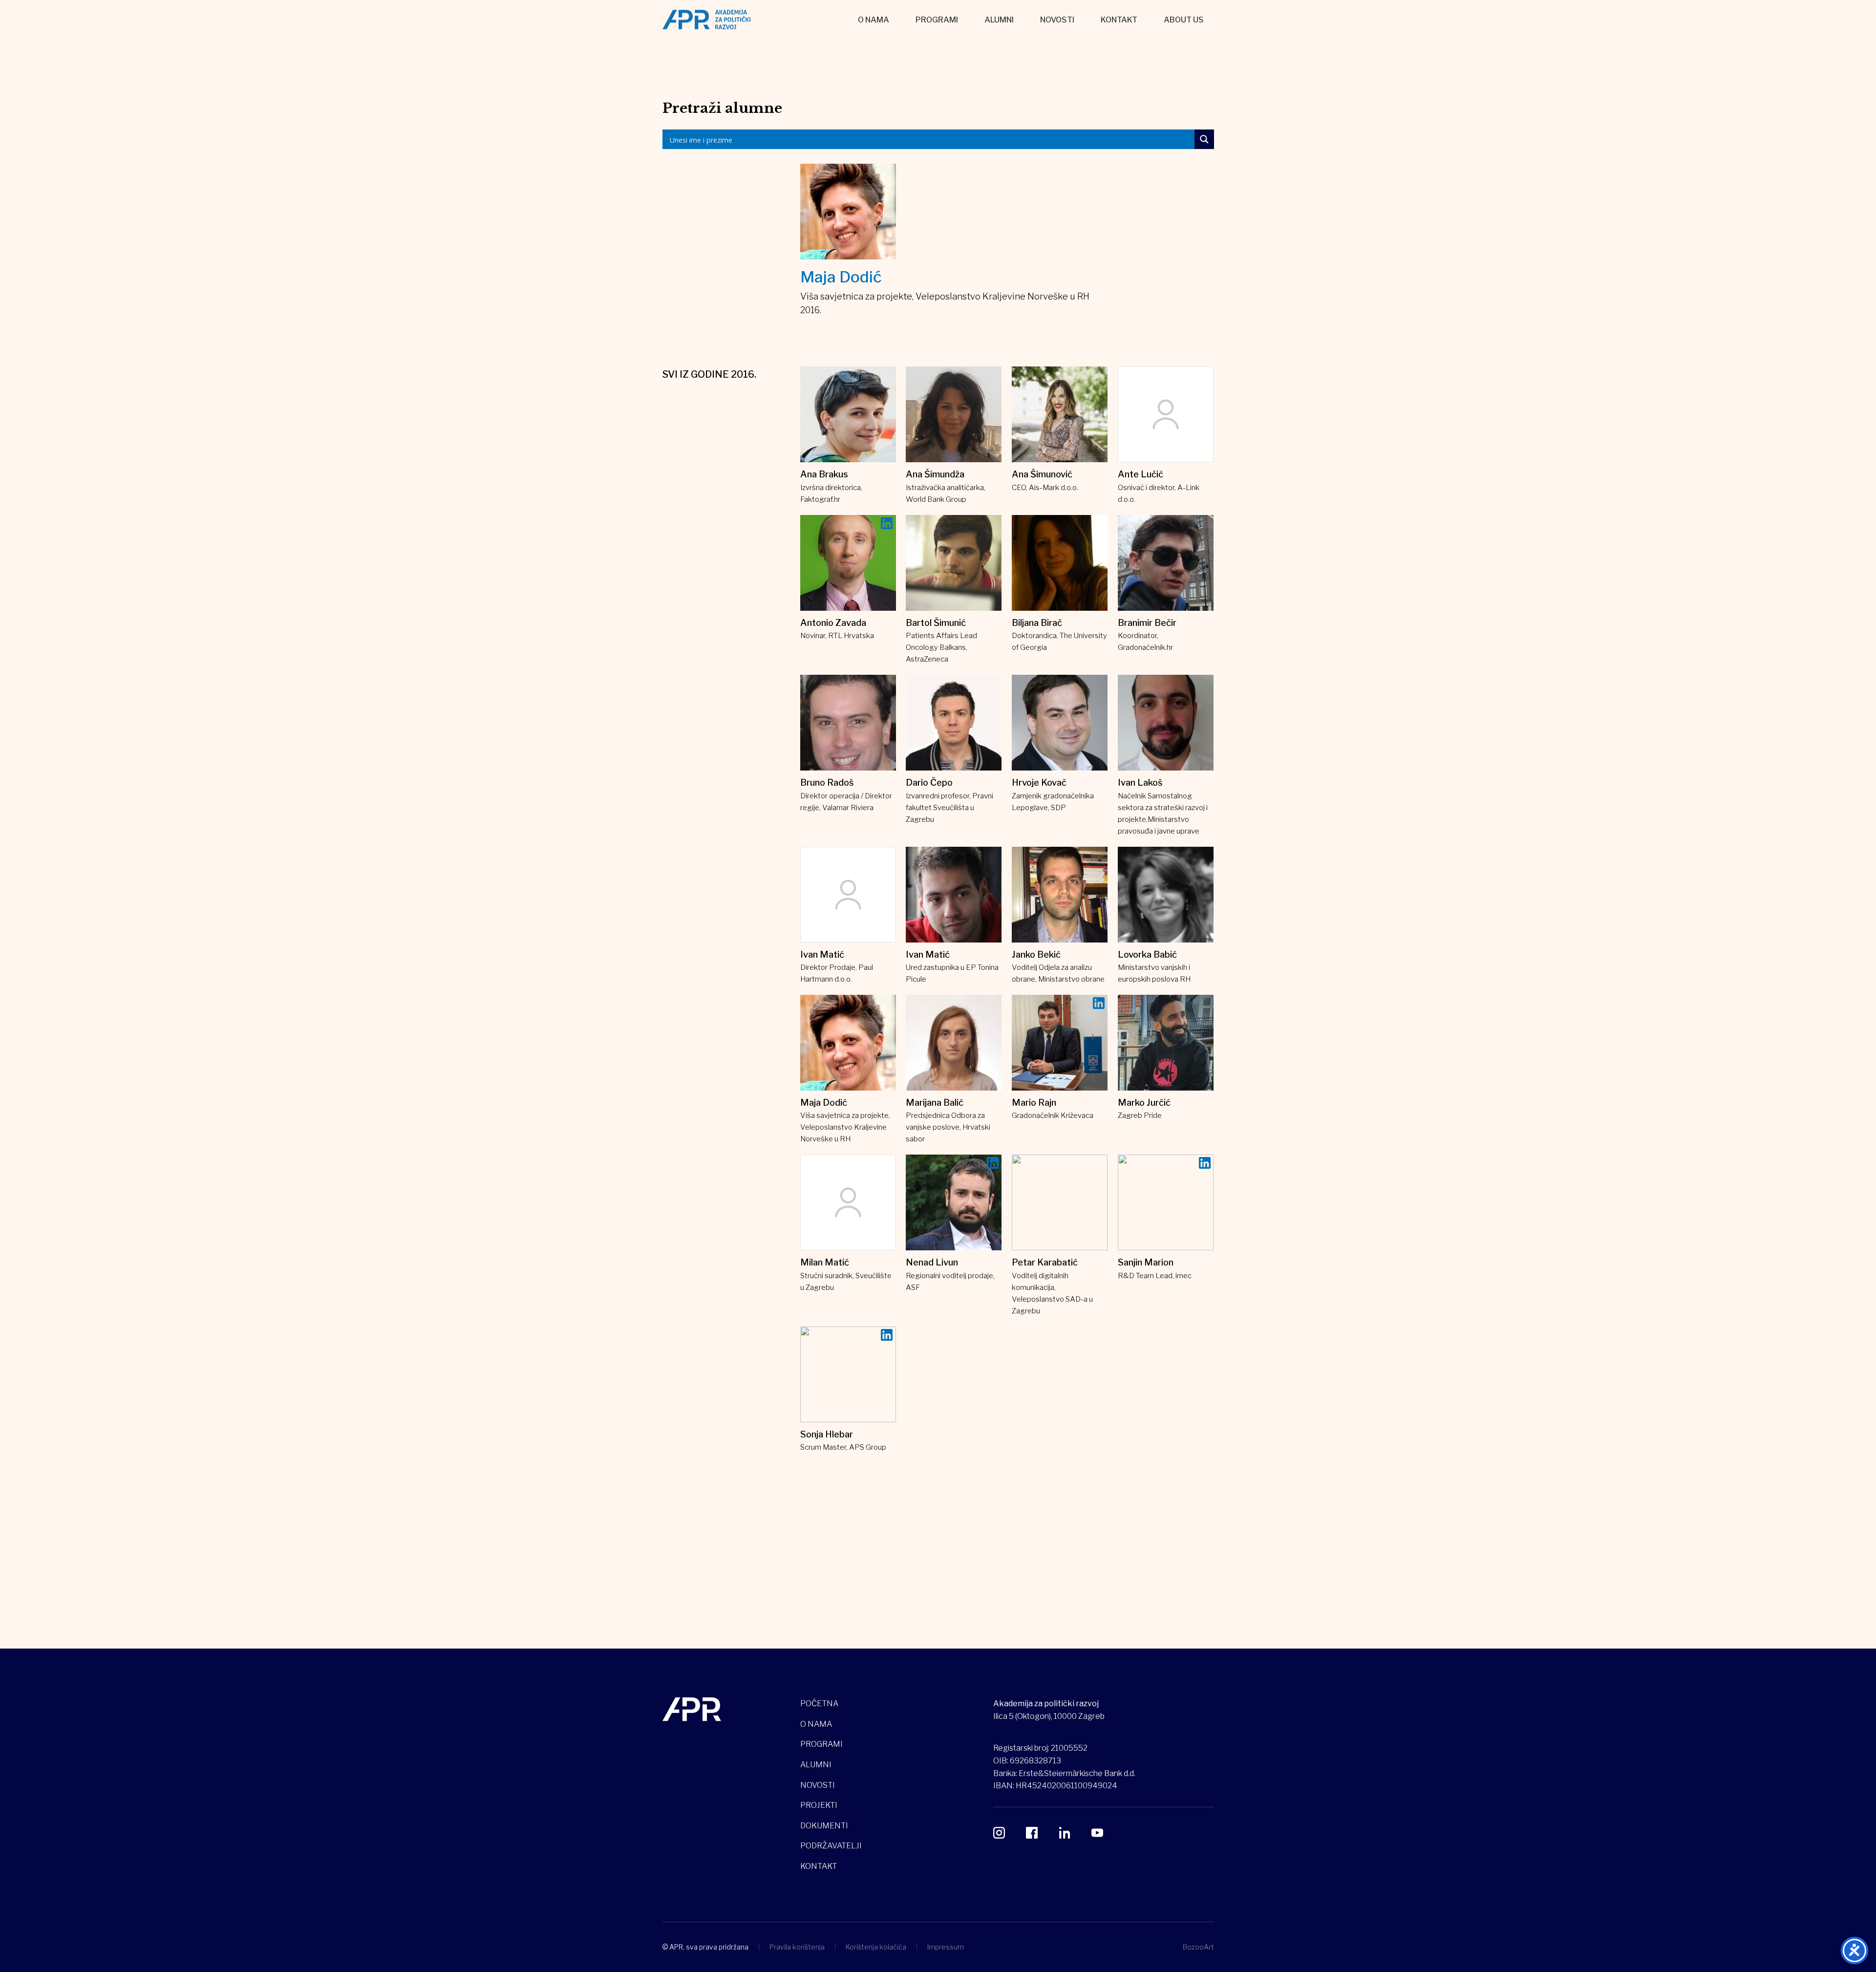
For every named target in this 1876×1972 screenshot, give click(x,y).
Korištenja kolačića (876, 1947)
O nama (874, 20)
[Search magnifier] (1204, 139)
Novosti (1057, 20)
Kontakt (1119, 20)
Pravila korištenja (797, 1947)
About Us (1184, 20)
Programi (937, 20)
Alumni (999, 20)
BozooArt (1198, 1947)
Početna (819, 1704)
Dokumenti (824, 1826)
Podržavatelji (831, 1846)
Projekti (819, 1805)
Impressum (946, 1947)
